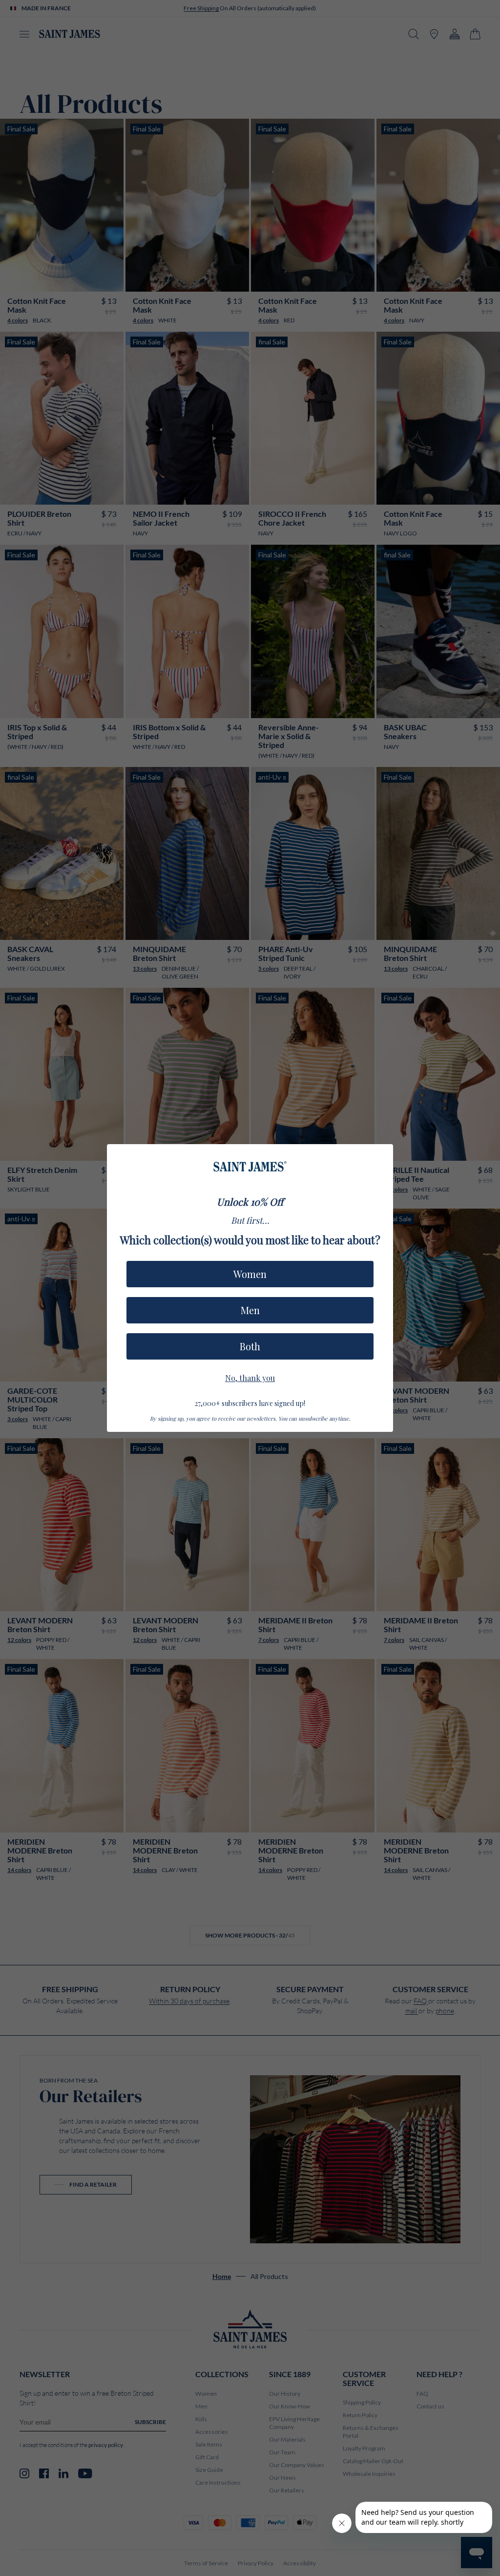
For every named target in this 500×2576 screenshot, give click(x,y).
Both (250, 1346)
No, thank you (250, 1377)
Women (250, 1274)
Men (250, 1310)
